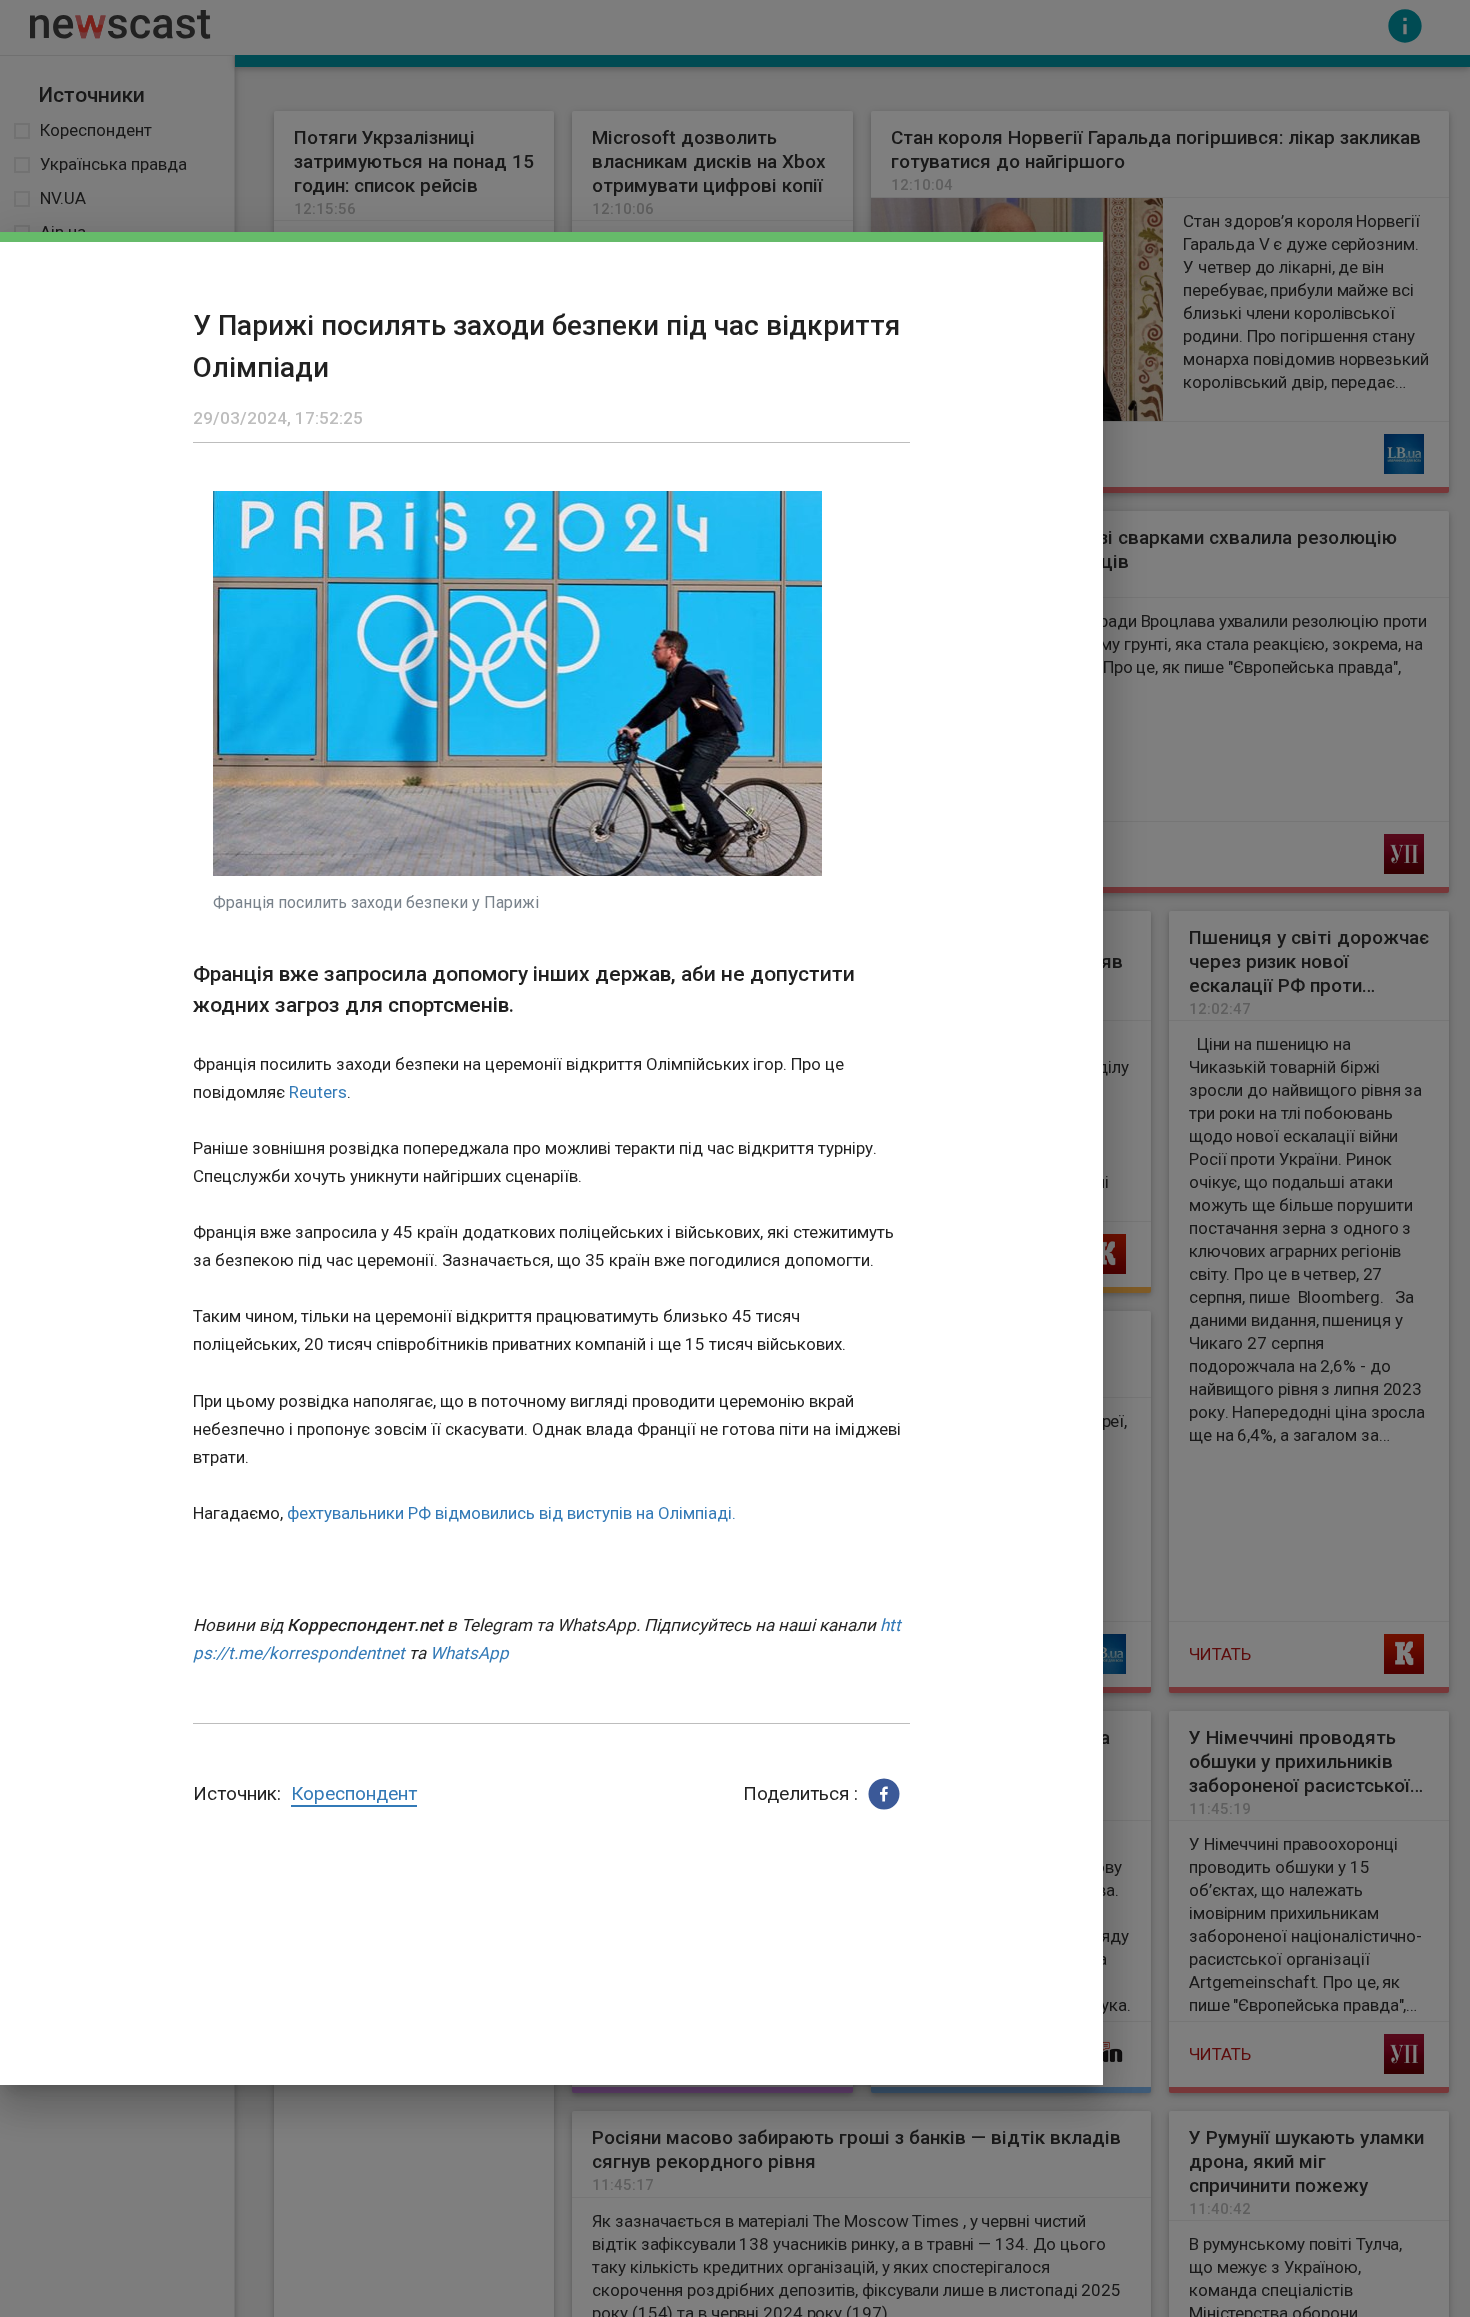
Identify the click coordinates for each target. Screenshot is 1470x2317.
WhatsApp (469, 1653)
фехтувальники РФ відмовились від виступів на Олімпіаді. (511, 1513)
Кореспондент (354, 1793)
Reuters (318, 1092)
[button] (884, 1794)
